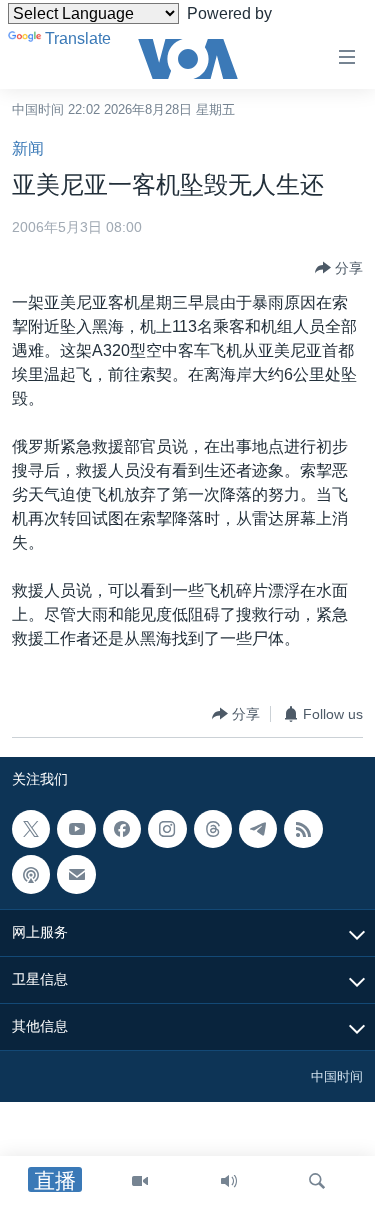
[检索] (317, 1181)
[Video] (140, 1181)
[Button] (339, 268)
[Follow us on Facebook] (122, 829)
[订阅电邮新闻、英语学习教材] (76, 875)
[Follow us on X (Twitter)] (31, 829)
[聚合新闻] (303, 829)
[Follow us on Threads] (213, 829)
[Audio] (229, 1181)
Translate (78, 38)
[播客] (31, 875)
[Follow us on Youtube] (76, 829)
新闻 (28, 148)
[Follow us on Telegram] (258, 829)
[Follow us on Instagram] (167, 829)
